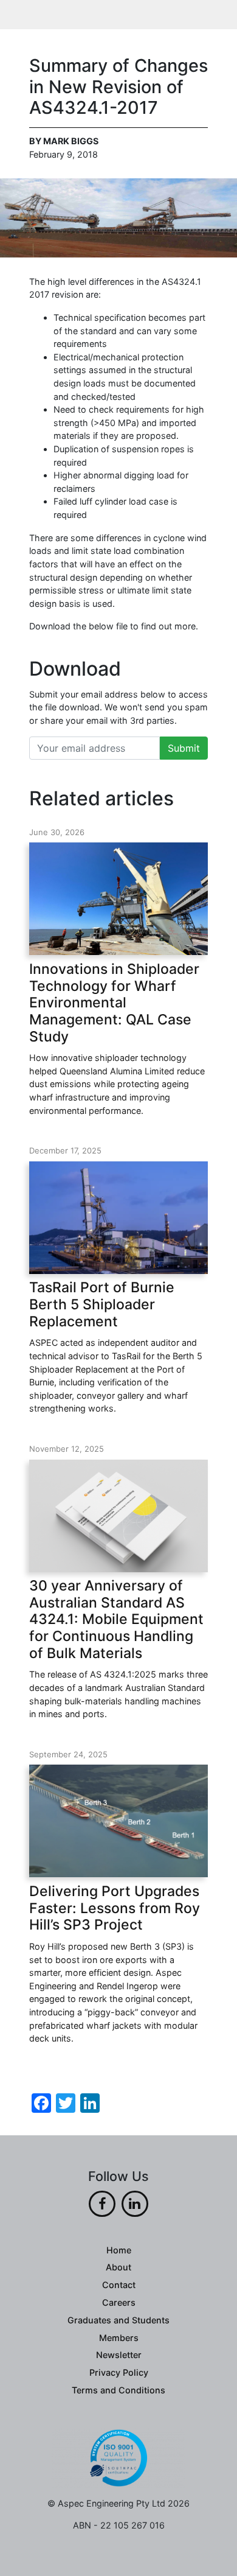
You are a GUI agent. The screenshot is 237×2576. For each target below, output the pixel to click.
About (118, 2267)
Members (119, 2338)
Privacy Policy (119, 2372)
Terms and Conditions (118, 2390)
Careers (119, 2302)
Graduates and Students (118, 2320)
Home (119, 2250)
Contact (119, 2285)
